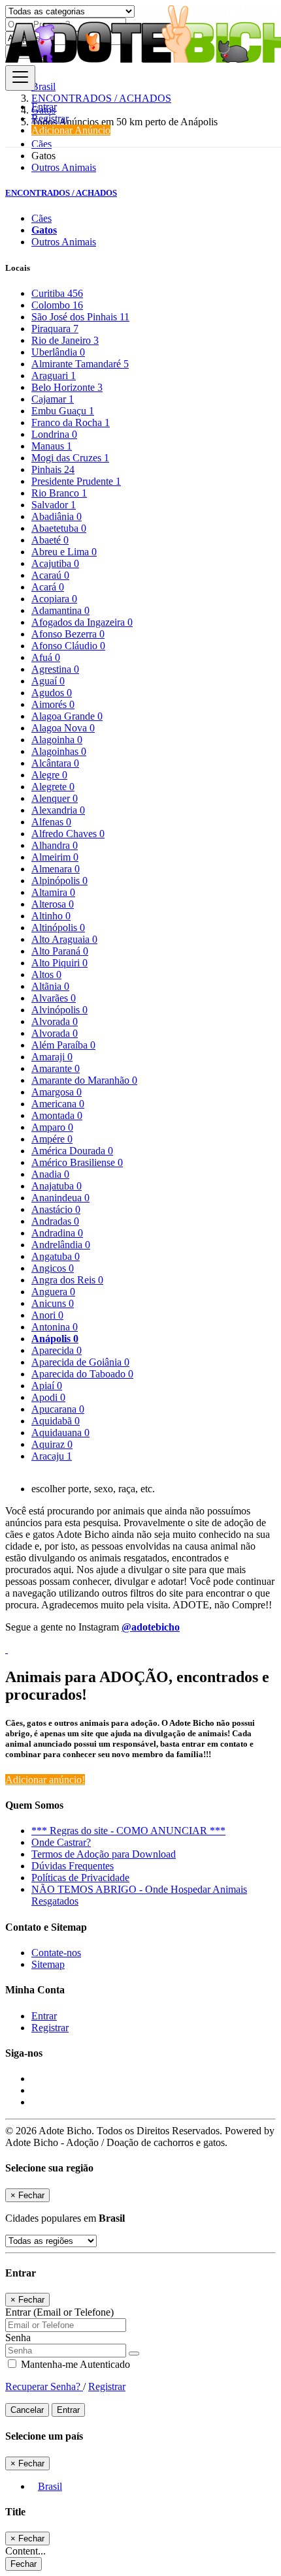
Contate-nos (56, 1953)
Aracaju (52, 1456)
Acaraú (50, 575)
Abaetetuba (59, 528)
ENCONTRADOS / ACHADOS (61, 193)
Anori (47, 1315)
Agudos (52, 693)
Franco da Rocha (71, 422)
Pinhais (53, 469)
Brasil (50, 2486)
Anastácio (56, 1209)
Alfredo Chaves (68, 834)
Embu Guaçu (63, 411)
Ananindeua (60, 1198)
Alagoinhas (59, 751)
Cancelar (27, 2410)
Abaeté (50, 540)
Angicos (53, 1268)
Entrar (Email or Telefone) (59, 2312)
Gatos (44, 230)
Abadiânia (57, 516)
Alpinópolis (59, 881)
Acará (48, 587)
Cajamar (53, 399)
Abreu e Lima (64, 552)
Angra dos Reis (67, 1280)
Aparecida (57, 1350)
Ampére (52, 1139)
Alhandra (55, 845)
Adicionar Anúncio (71, 130)
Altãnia (50, 986)
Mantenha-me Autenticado (74, 2364)
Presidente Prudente (76, 481)
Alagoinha (57, 740)
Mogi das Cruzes (70, 458)
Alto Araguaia (64, 939)
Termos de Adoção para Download (104, 1854)
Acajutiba (55, 563)
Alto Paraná (60, 951)
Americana (58, 1104)
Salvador (54, 505)
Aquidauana (60, 1433)
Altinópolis (58, 928)
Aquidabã (56, 1421)
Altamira (53, 892)
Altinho (51, 916)
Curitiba (57, 293)
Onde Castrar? (61, 1842)
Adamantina (60, 610)
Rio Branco (59, 493)
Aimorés (53, 704)
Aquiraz (52, 1444)
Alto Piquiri (59, 963)
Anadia (50, 1174)
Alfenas (51, 822)
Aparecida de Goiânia (80, 1362)
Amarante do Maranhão (84, 1080)
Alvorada (55, 1021)
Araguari (54, 376)
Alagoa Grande (67, 716)
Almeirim (55, 857)
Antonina (55, 1327)
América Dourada (72, 1151)
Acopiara (54, 599)
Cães (41, 218)
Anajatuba (57, 1186)
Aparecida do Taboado (82, 1374)
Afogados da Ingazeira (82, 622)
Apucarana (58, 1409)
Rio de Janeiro (65, 340)
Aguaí (48, 681)
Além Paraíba (63, 1045)
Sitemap (48, 1964)
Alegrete (53, 787)
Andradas (55, 1221)
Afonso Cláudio (68, 646)
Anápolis (55, 1339)
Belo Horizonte (67, 387)
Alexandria (58, 810)
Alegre (49, 775)
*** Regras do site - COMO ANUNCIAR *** (128, 1831)
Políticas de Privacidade (80, 1878)
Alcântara (55, 763)
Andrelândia (61, 1245)
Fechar (24, 2564)
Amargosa (57, 1092)
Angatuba (56, 1256)
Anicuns (53, 1303)
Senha (18, 2338)
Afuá (46, 657)
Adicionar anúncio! (45, 1780)
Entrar (44, 107)
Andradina (57, 1233)
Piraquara (55, 329)
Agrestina (55, 669)
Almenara (56, 869)
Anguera (53, 1292)
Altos (46, 974)
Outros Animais (64, 167)
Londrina (54, 434)
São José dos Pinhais (80, 317)
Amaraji (52, 1057)
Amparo (52, 1127)
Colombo (57, 305)
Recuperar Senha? (44, 2386)
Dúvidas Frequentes (73, 1866)
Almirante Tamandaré (80, 364)
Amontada (57, 1115)
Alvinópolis (59, 1010)
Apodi (48, 1397)
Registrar (50, 118)
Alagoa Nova (63, 728)
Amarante (56, 1068)
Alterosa (53, 904)
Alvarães (54, 998)
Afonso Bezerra (68, 634)
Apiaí (47, 1386)
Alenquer (55, 798)
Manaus (52, 446)
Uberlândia (58, 352)
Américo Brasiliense (77, 1162)
